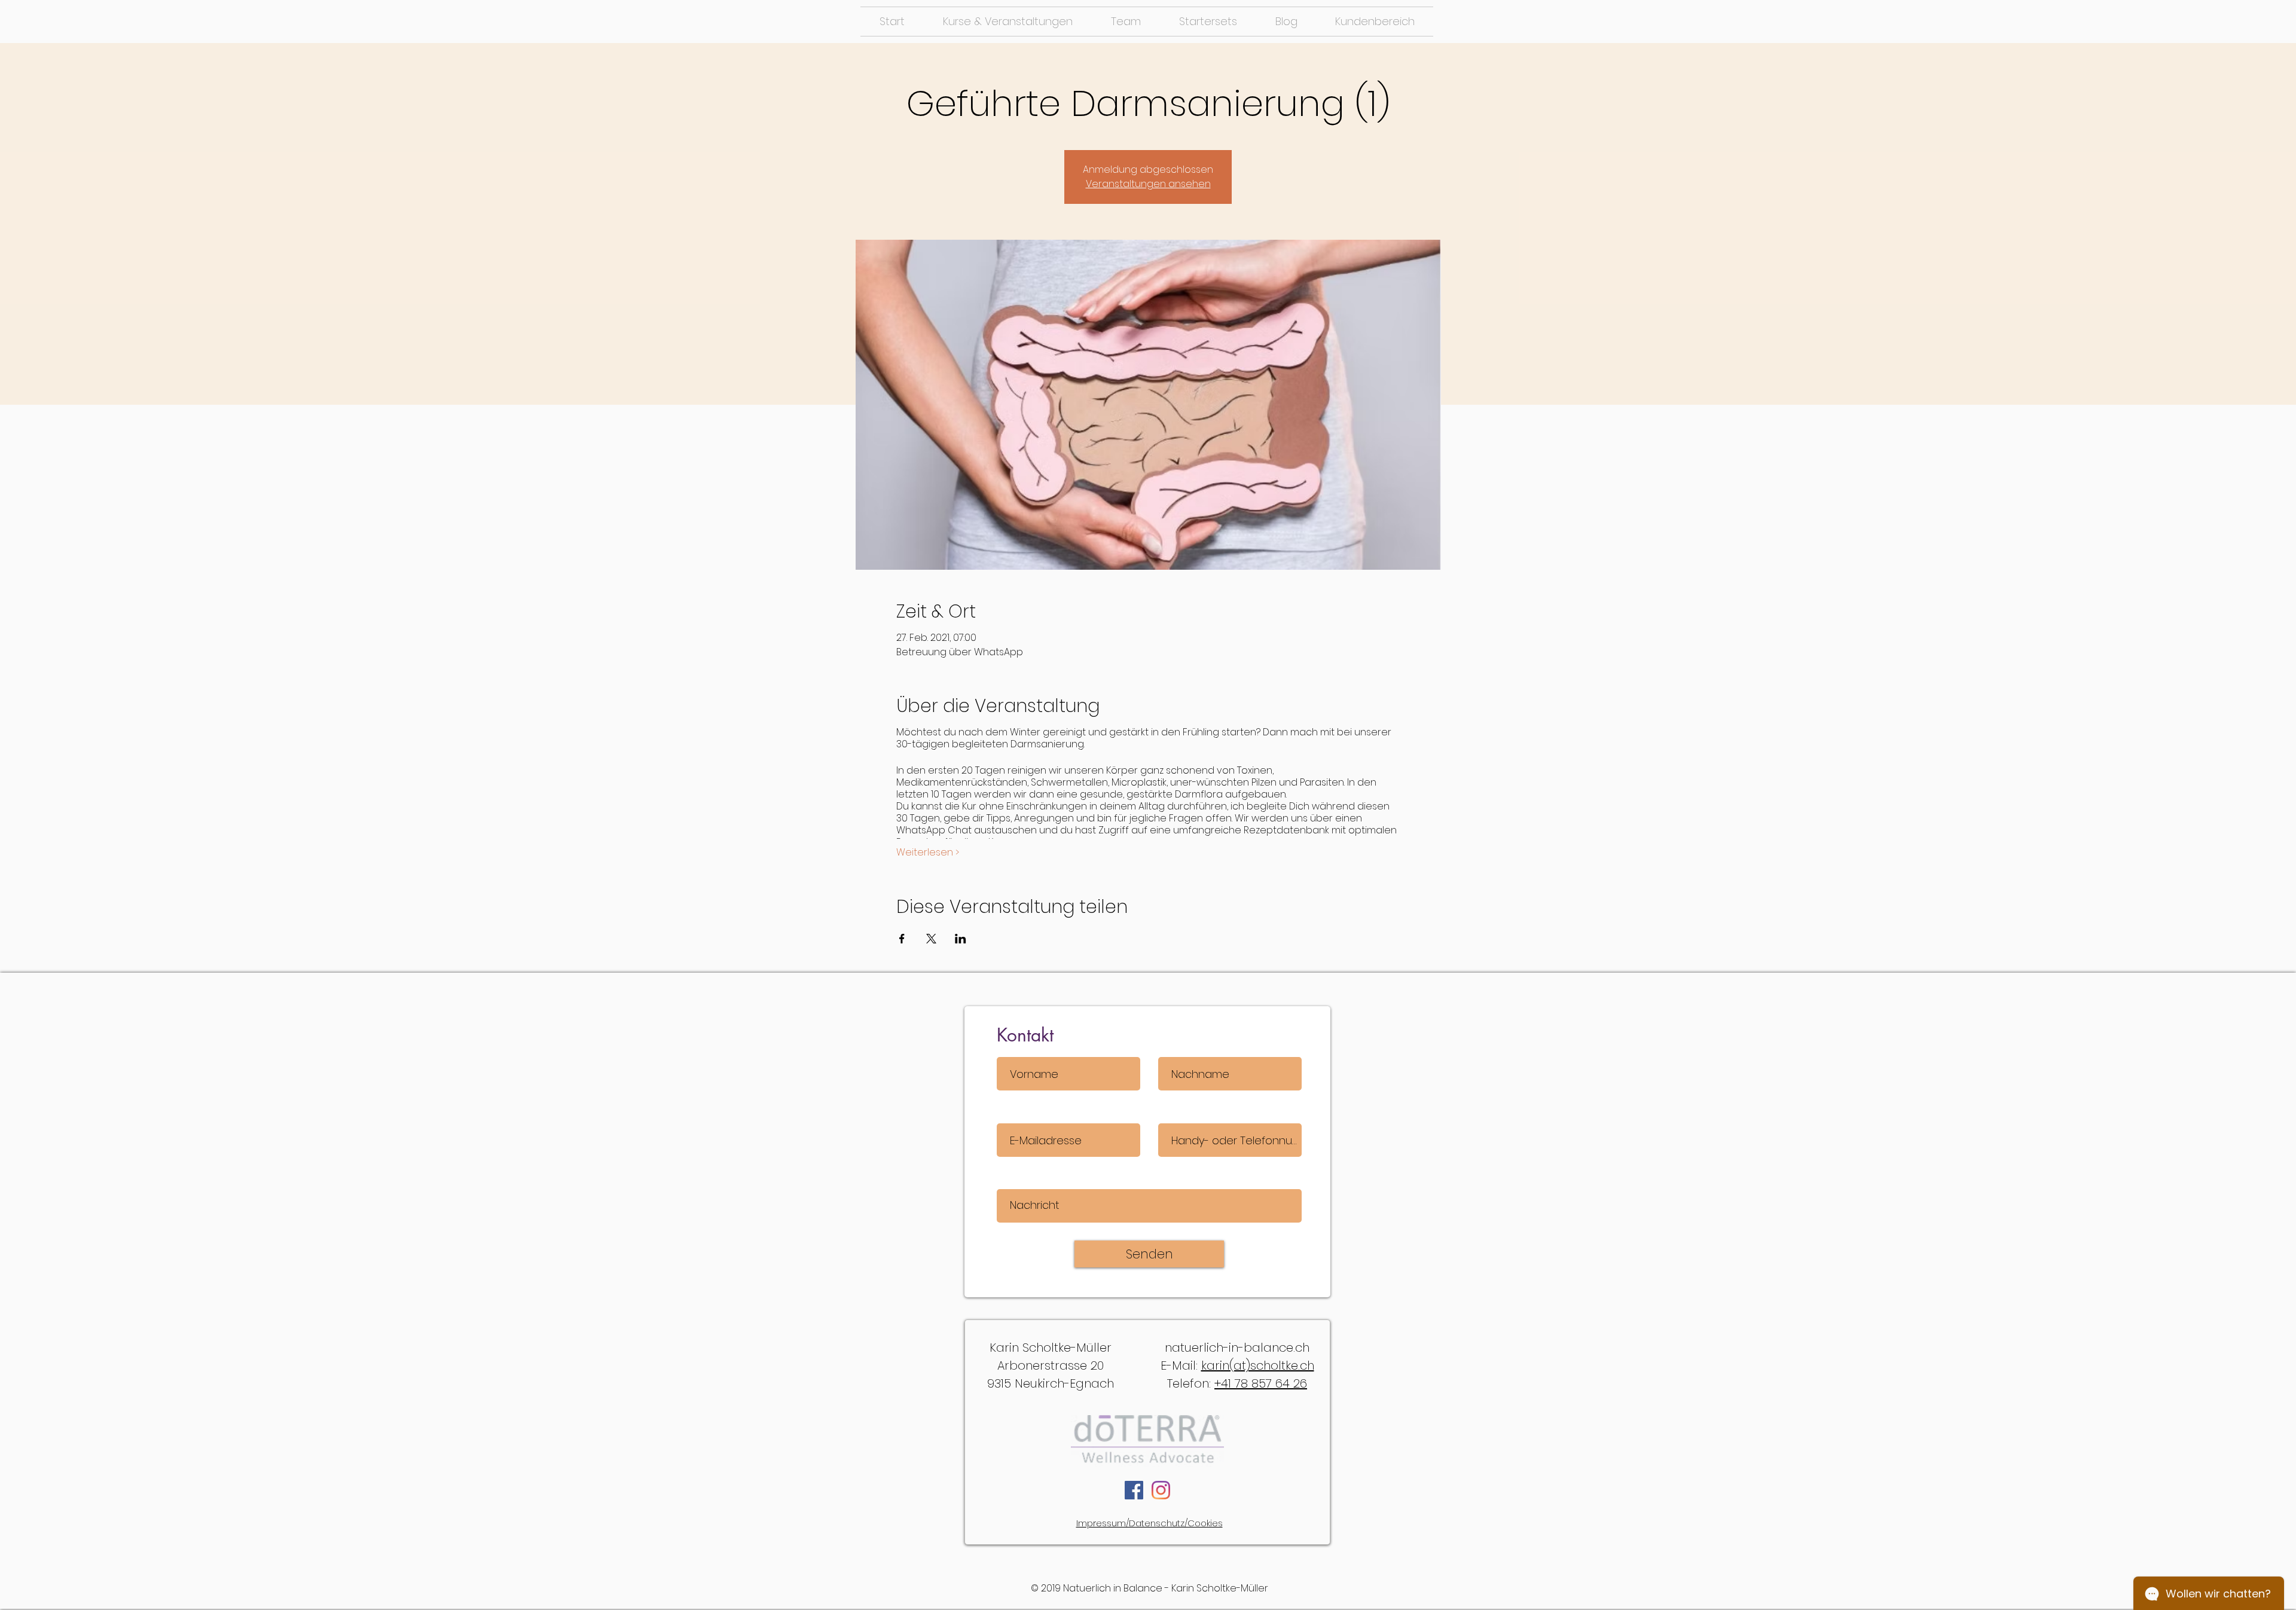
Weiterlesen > (928, 853)
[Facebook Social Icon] (1134, 1490)
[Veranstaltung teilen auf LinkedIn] (961, 939)
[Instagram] (1161, 1490)
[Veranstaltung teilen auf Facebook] (902, 939)
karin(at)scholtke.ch (1258, 1365)
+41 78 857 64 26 (1261, 1383)
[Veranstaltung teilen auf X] (931, 939)
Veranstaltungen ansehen (1148, 184)
